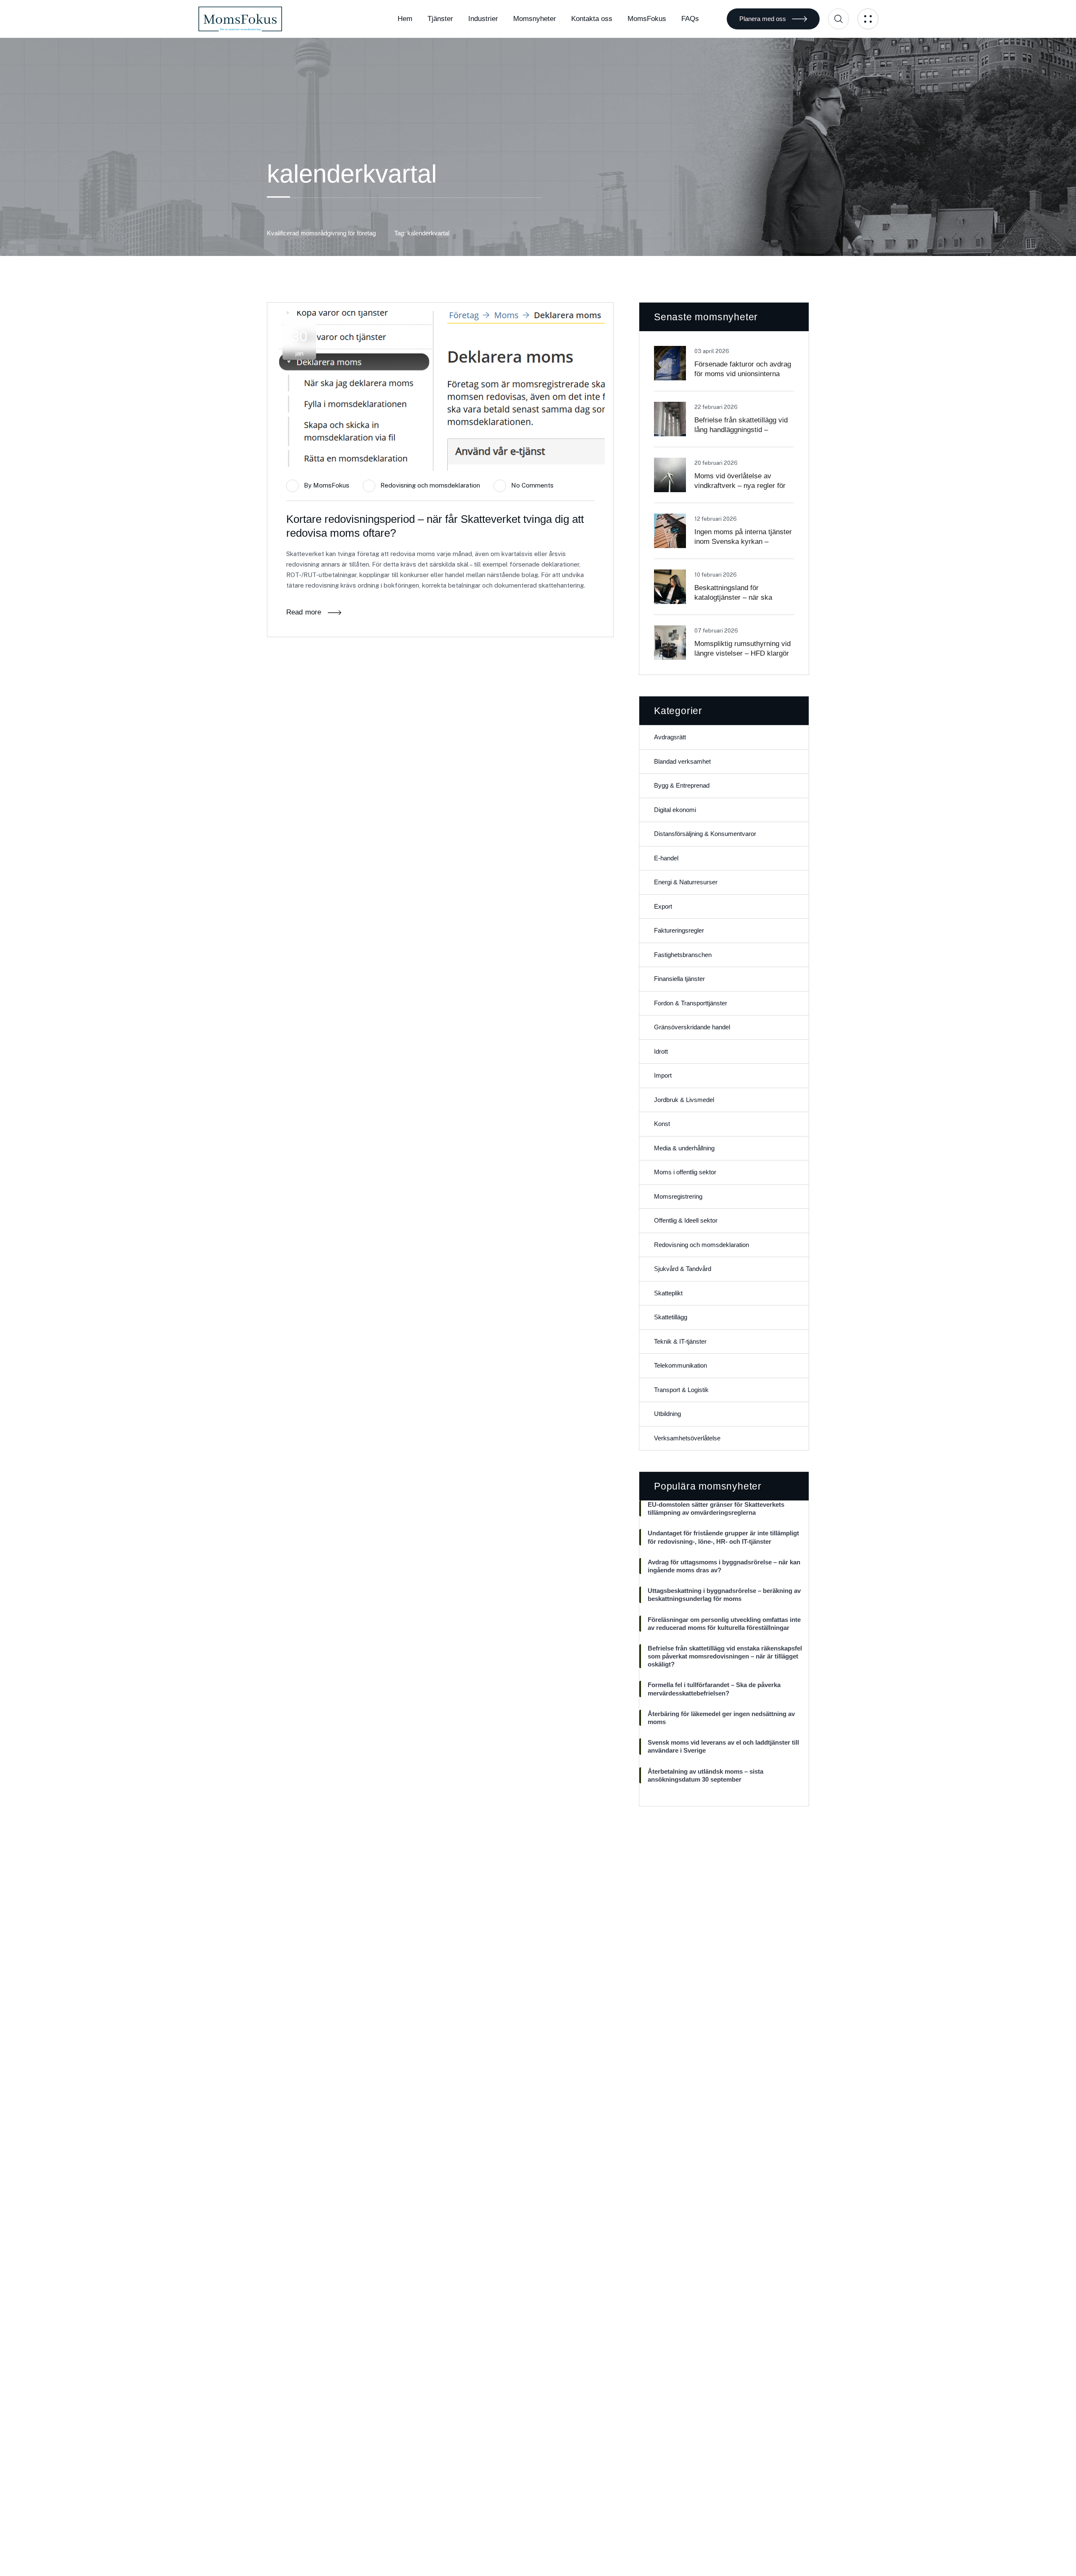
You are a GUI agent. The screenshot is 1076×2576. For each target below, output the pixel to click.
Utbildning (667, 1414)
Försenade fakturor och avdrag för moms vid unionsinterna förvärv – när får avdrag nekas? (744, 374)
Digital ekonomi (675, 810)
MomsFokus (331, 485)
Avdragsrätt (670, 737)
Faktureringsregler (679, 930)
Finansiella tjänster (679, 979)
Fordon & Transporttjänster (691, 1003)
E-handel (666, 858)
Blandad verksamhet (682, 761)
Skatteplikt (668, 1293)
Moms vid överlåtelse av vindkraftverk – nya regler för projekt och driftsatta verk (740, 486)
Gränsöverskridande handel (692, 1027)
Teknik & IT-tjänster (680, 1341)
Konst (662, 1124)
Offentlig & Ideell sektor (686, 1220)
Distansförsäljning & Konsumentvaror (705, 834)
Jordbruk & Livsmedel (684, 1100)
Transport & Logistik (681, 1390)
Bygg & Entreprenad (682, 785)
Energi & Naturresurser (686, 882)
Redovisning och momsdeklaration (430, 485)
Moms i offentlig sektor (685, 1172)
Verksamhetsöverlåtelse (687, 1438)
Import (663, 1075)
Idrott (661, 1051)
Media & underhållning (684, 1148)
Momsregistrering (678, 1196)
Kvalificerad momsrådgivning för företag (321, 233)
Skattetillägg (671, 1317)
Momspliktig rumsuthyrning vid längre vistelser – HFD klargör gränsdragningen (742, 653)
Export (663, 906)
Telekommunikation (680, 1365)
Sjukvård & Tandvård (683, 1269)
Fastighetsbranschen (683, 955)
